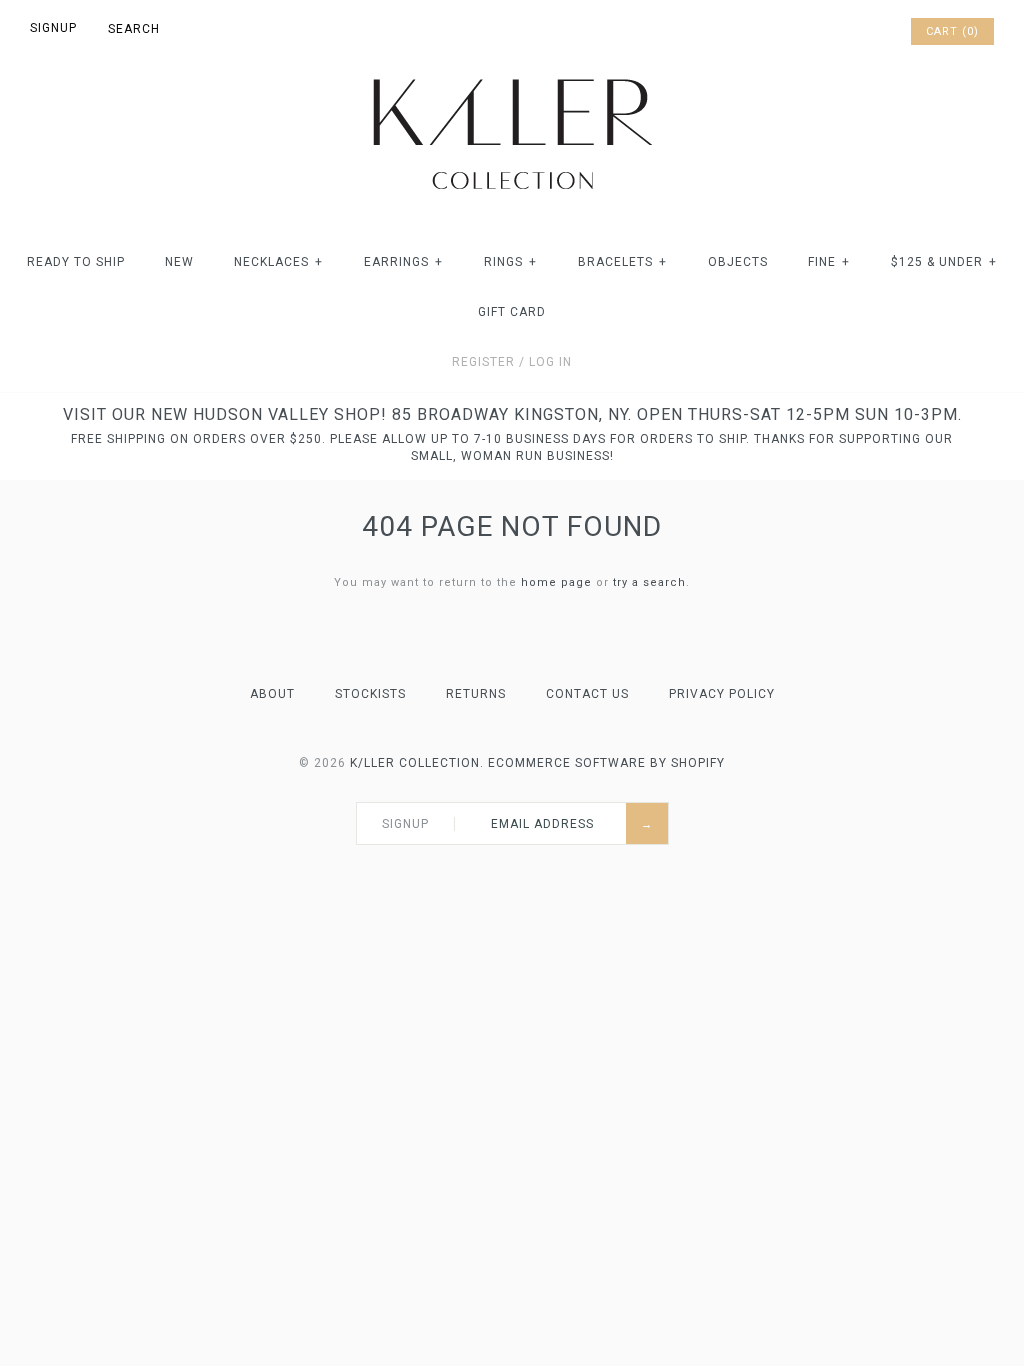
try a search (649, 582)
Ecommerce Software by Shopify (606, 763)
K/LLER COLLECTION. (417, 763)
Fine (829, 262)
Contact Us (587, 694)
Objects (738, 262)
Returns (476, 694)
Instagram (866, 32)
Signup (53, 28)
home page (556, 582)
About (272, 694)
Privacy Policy (722, 694)
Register (483, 362)
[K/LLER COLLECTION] (512, 73)
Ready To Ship (76, 262)
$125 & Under (944, 262)
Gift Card (512, 312)
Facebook (814, 32)
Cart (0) (952, 31)
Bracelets (622, 262)
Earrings (403, 262)
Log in (550, 362)
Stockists (370, 694)
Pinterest (840, 32)
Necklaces (278, 262)
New (179, 262)
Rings (510, 262)
